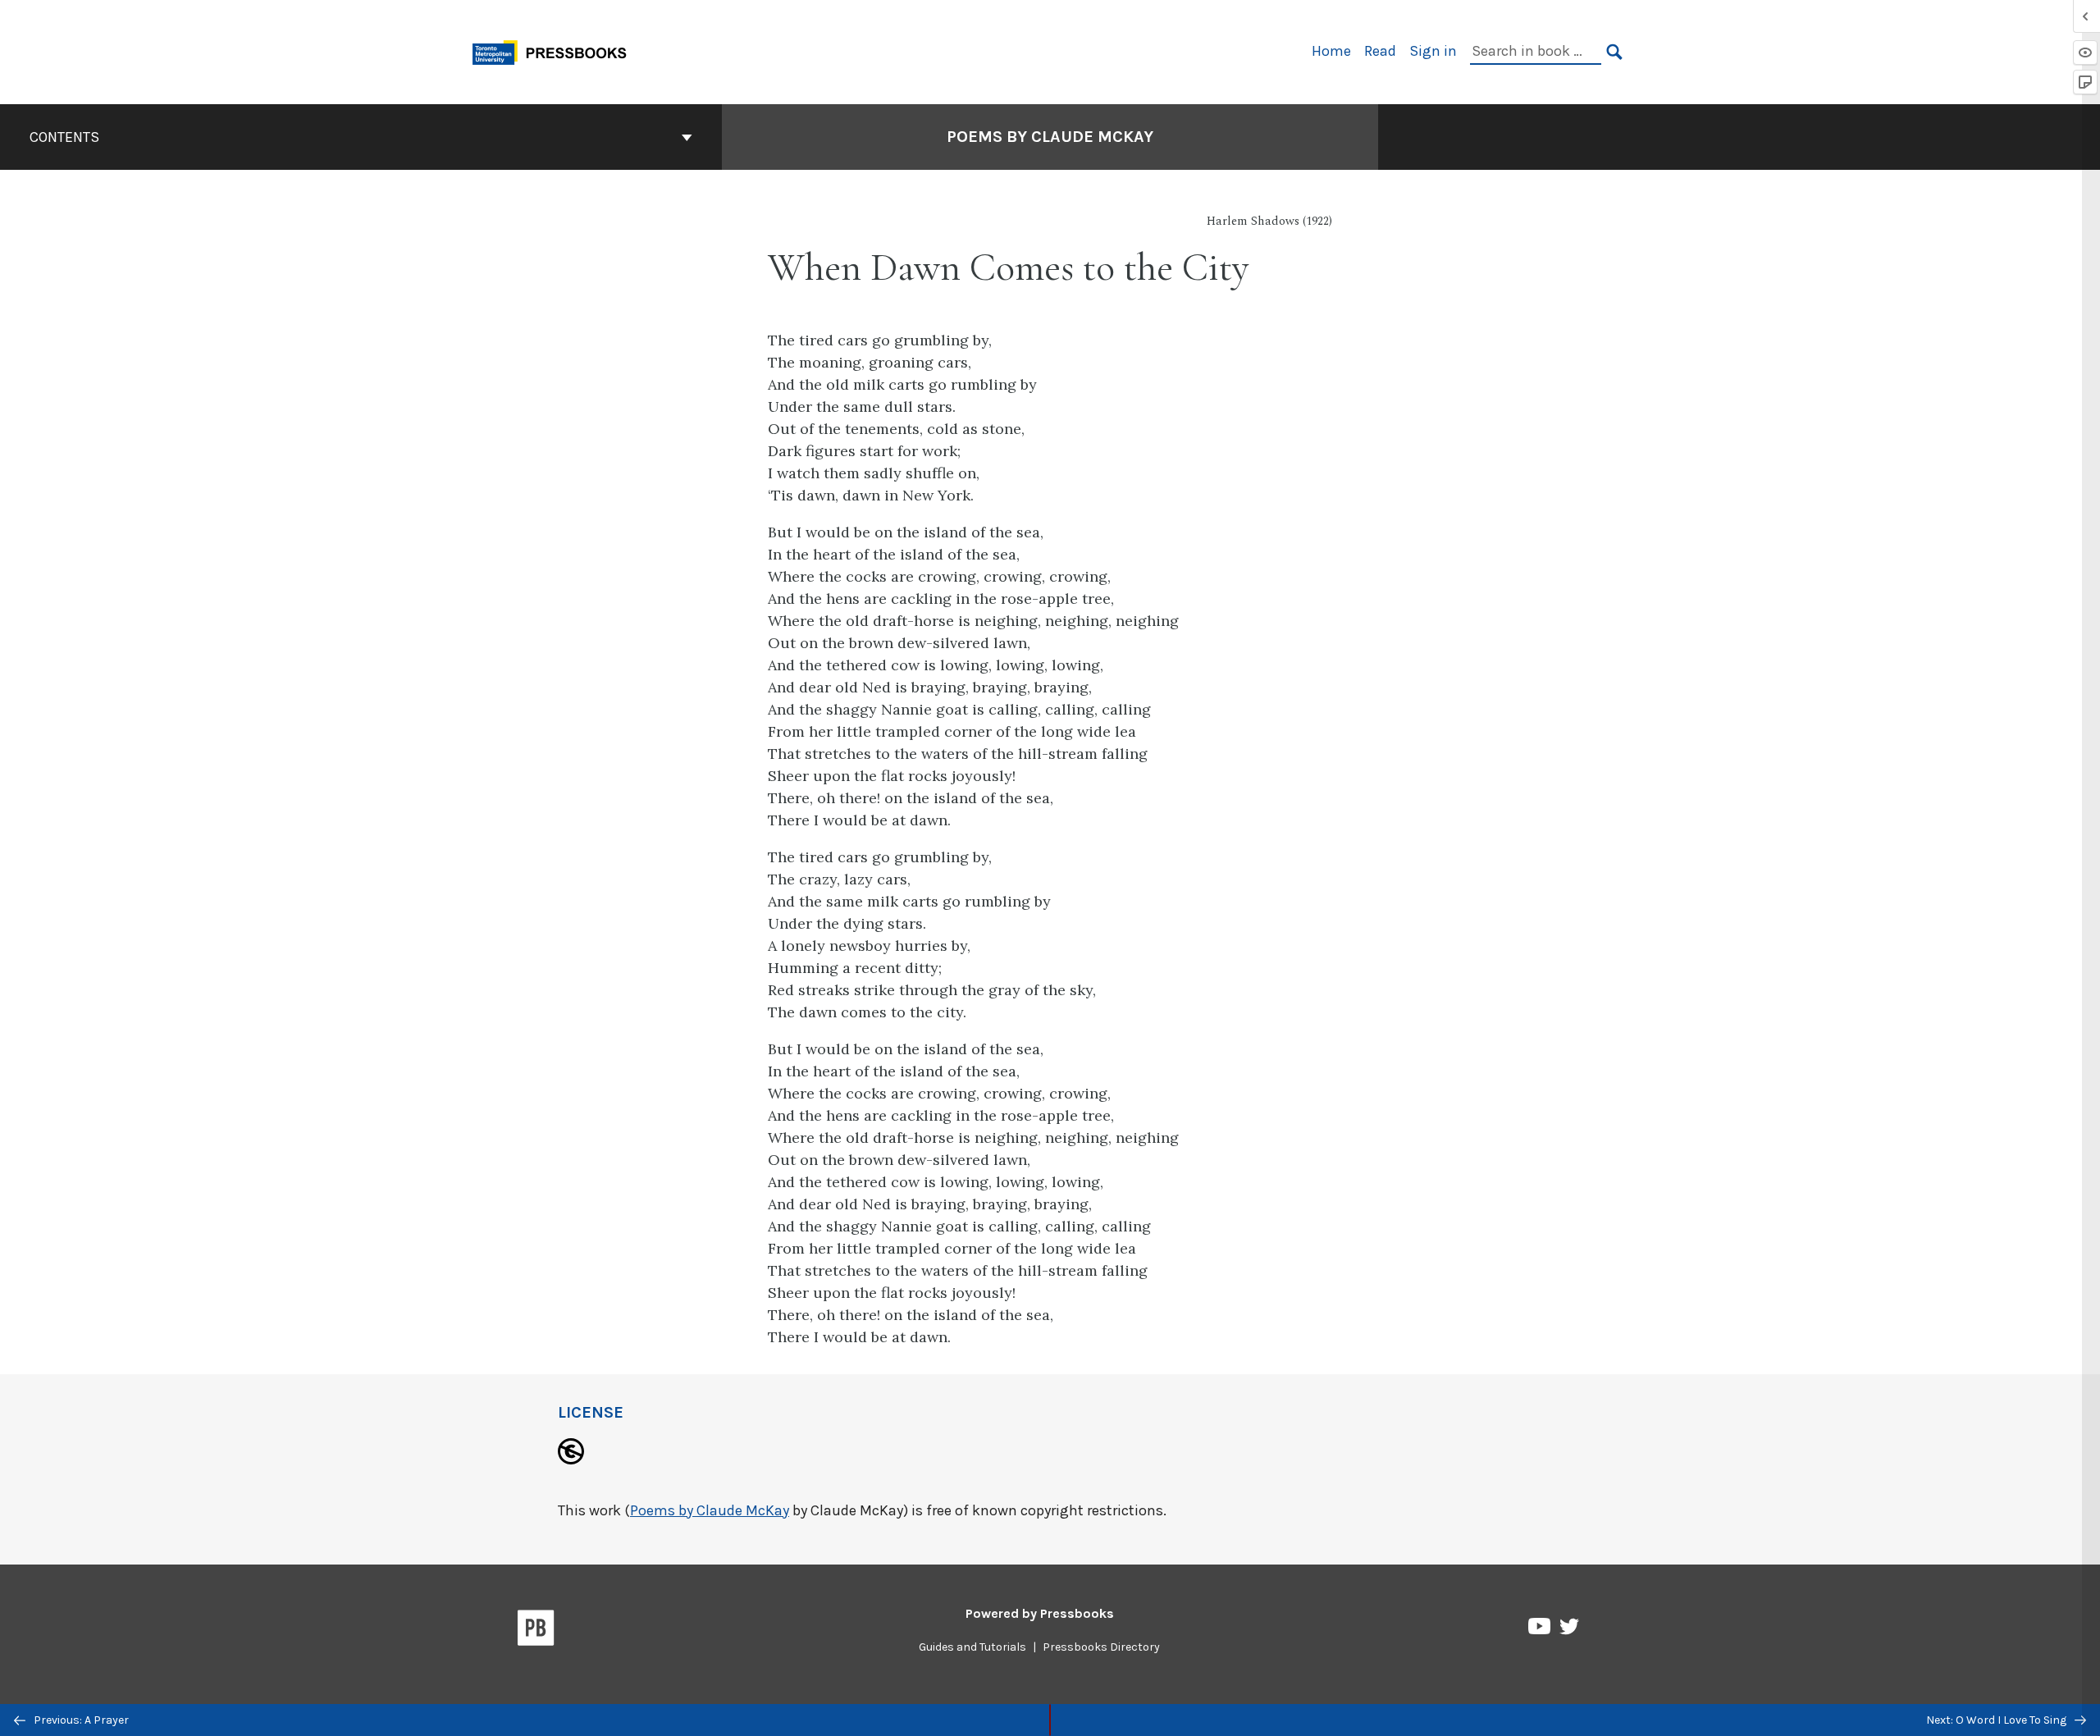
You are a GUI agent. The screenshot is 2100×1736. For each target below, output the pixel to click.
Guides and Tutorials (972, 1647)
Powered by (1040, 1613)
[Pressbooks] (536, 1631)
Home (1331, 51)
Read (1380, 51)
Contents (64, 137)
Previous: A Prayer (80, 1720)
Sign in (1433, 51)
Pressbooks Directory (1101, 1647)
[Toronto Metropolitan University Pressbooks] (555, 50)
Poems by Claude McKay (1050, 137)
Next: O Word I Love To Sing (1997, 1720)
